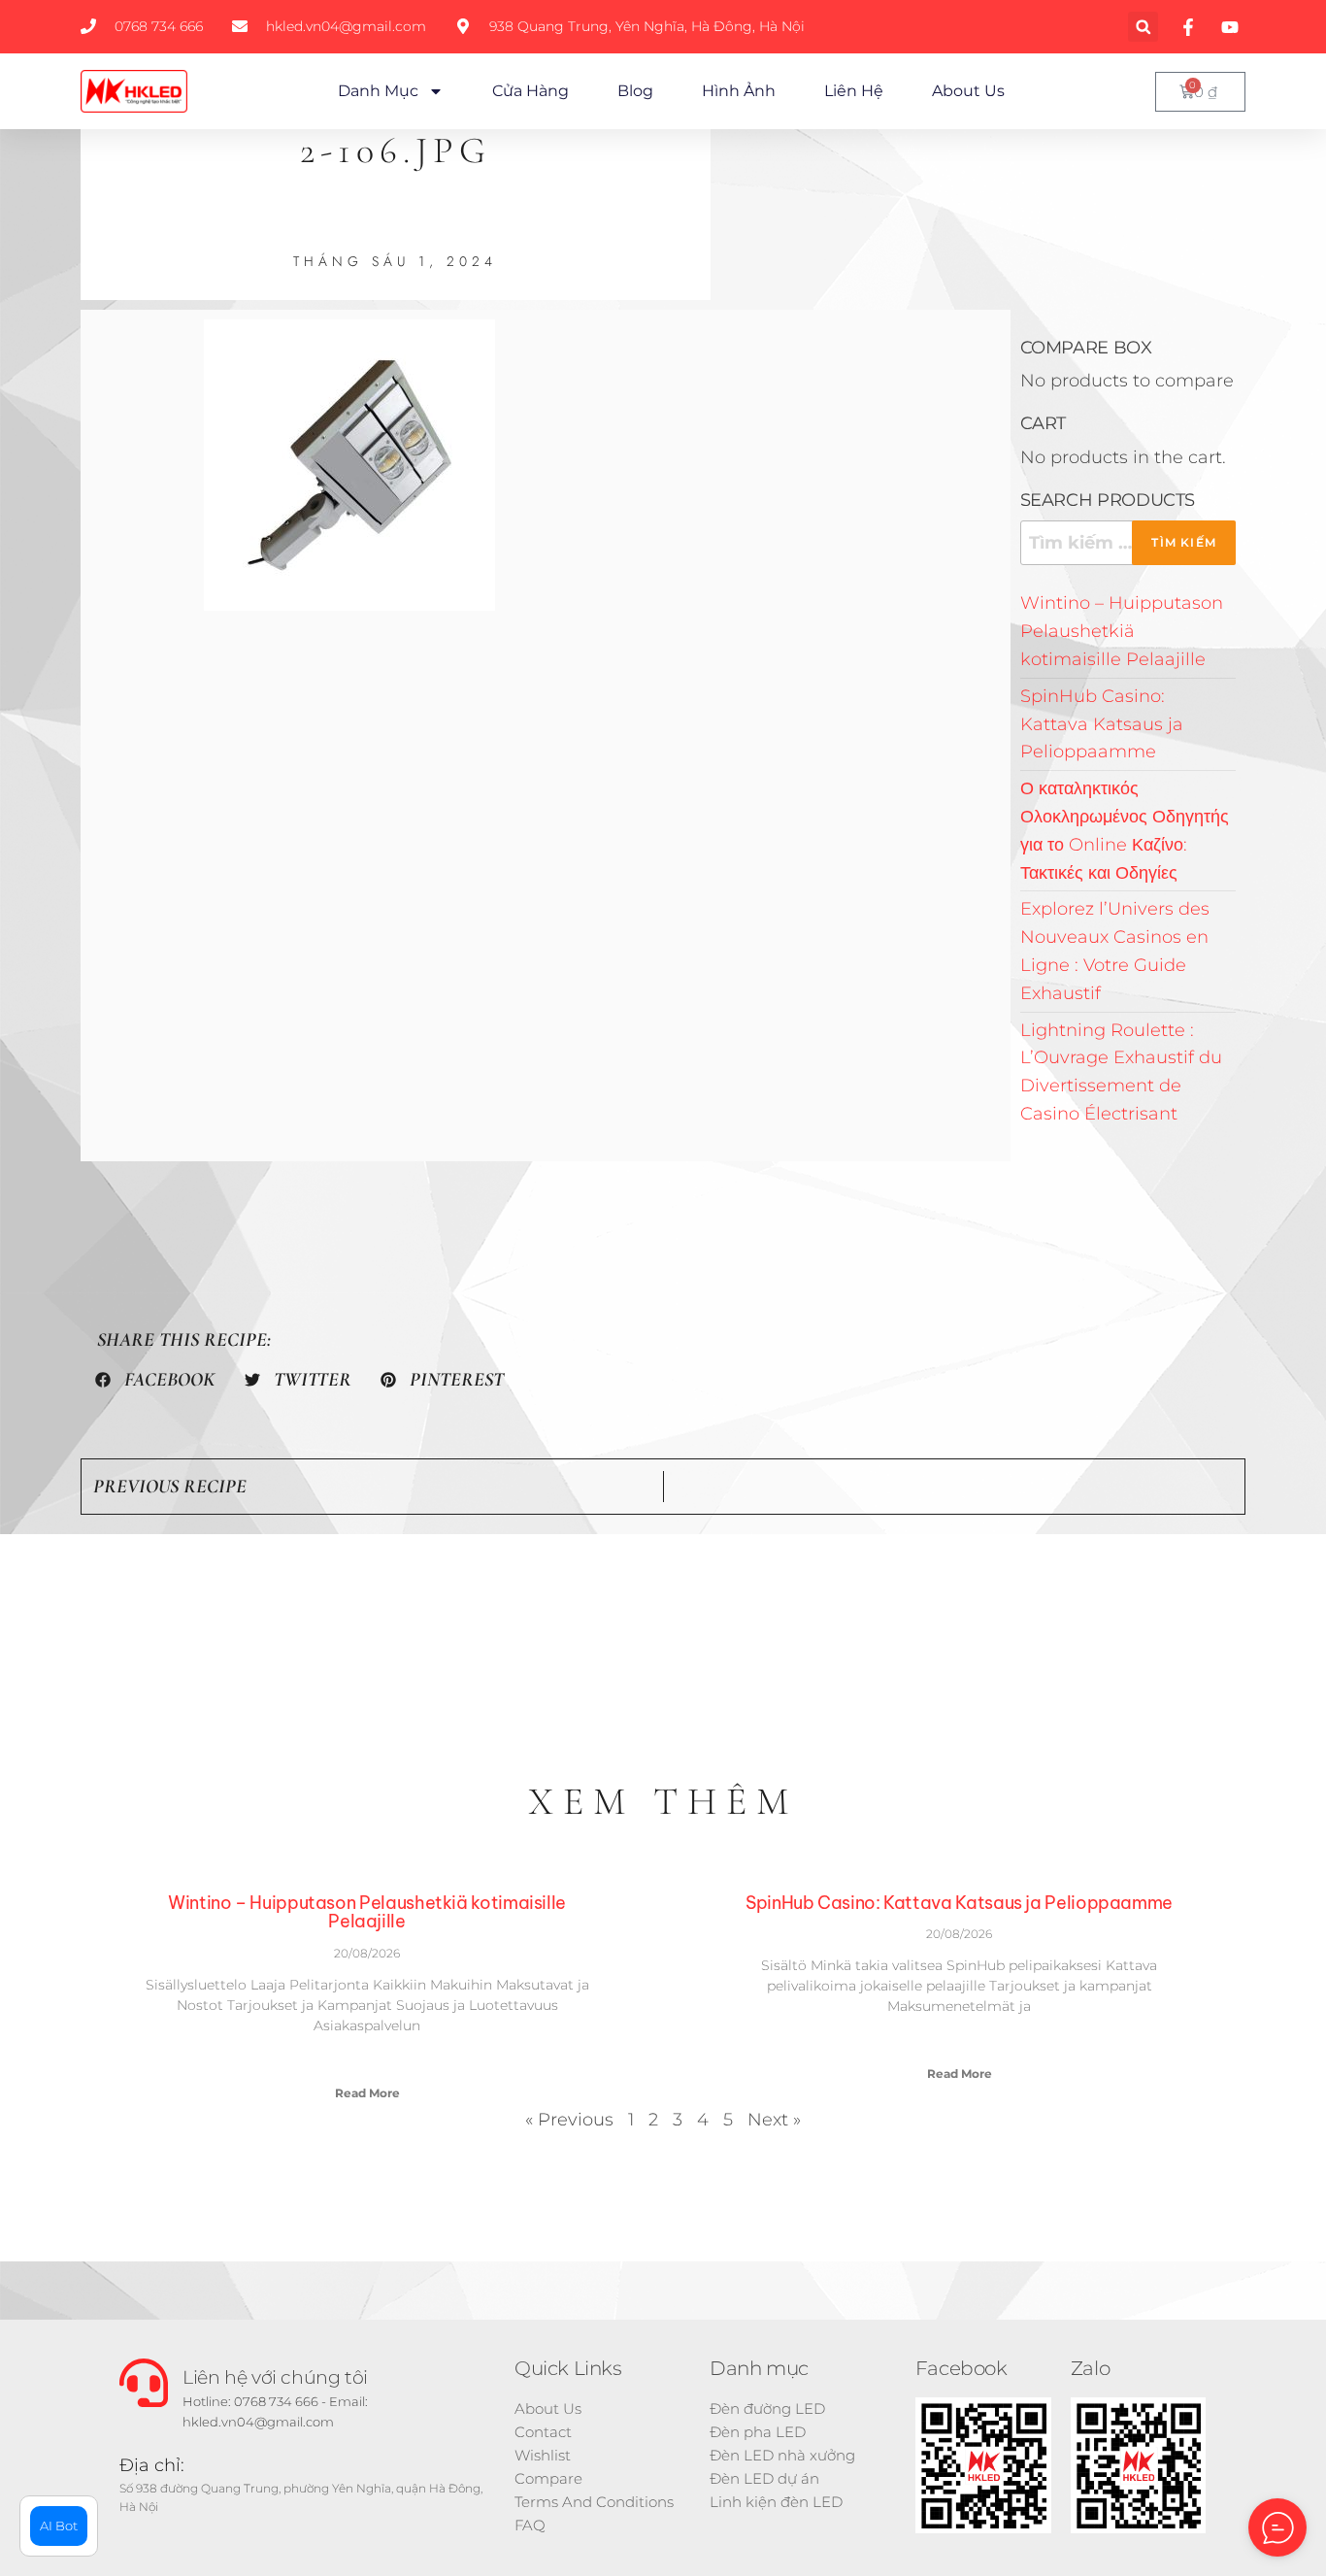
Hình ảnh (739, 91)
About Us (968, 91)
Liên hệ (854, 91)
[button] (1143, 27)
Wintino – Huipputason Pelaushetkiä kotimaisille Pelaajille (1122, 631)
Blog (635, 91)
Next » (774, 2120)
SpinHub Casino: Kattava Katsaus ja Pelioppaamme (1102, 724)
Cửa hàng (530, 91)
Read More (367, 2093)
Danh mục (378, 91)
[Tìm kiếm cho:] (1128, 543)
